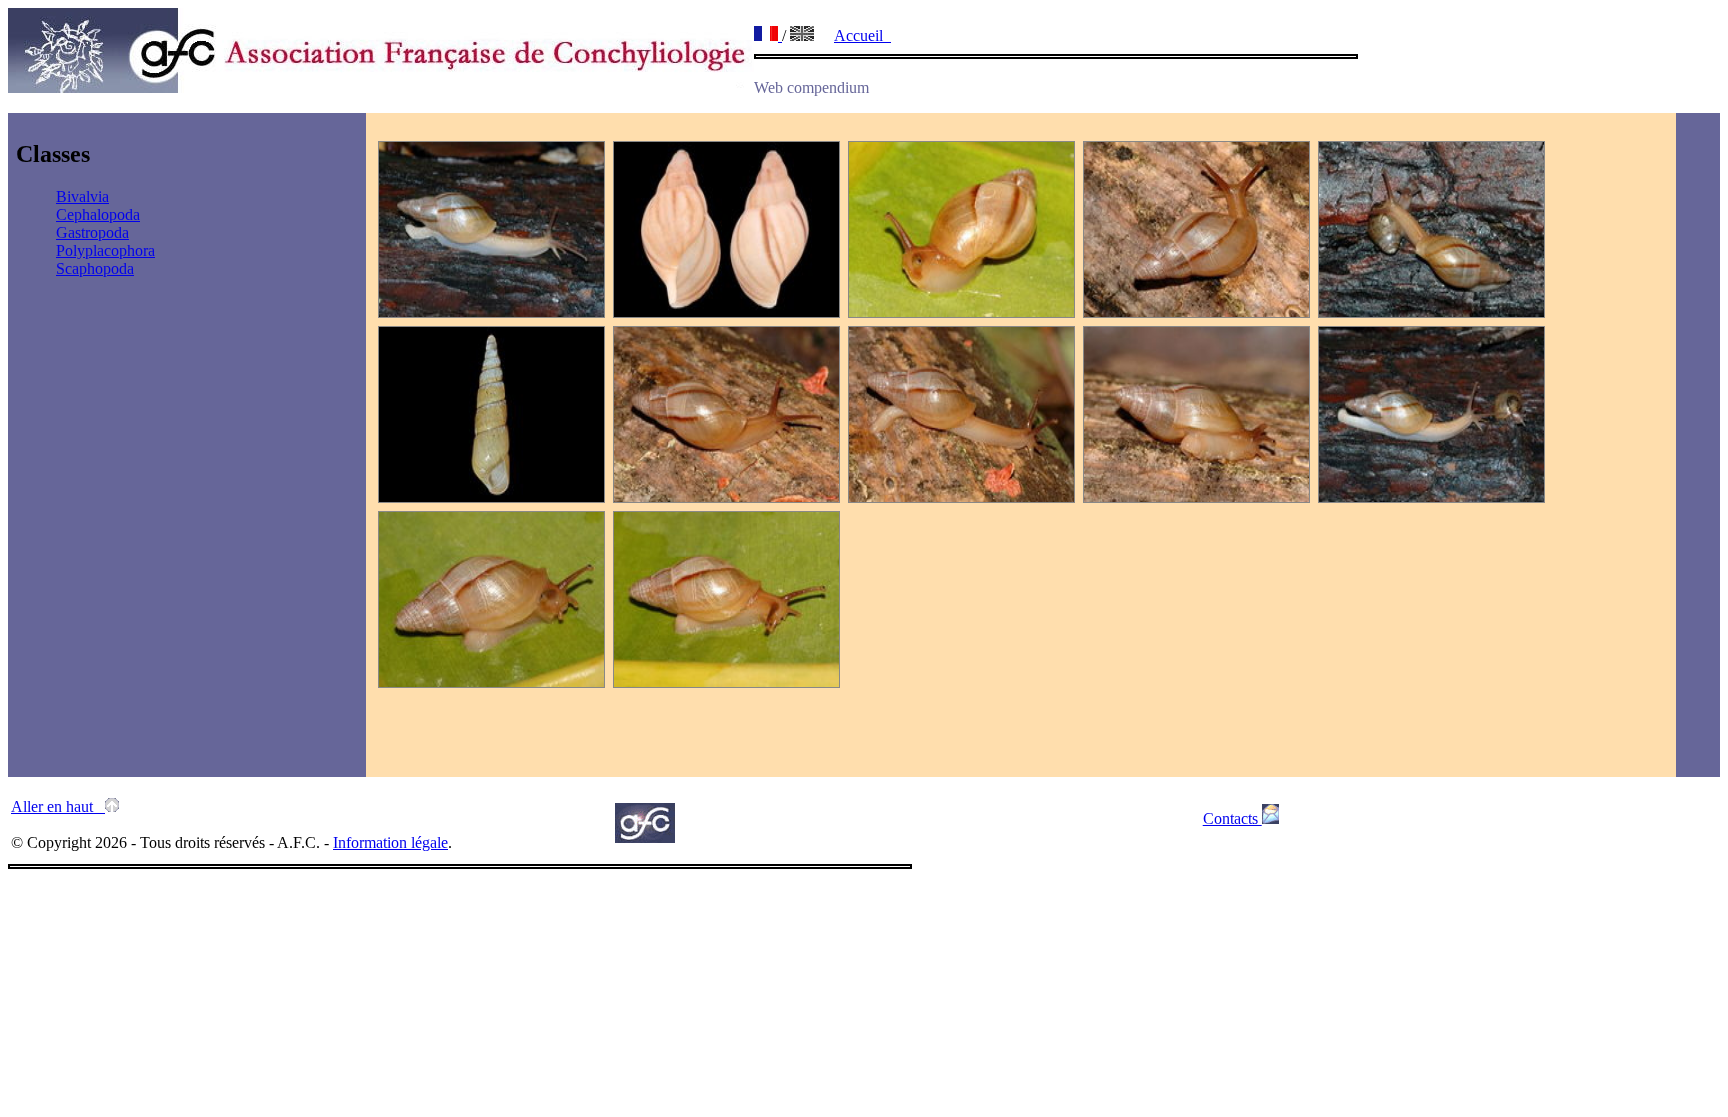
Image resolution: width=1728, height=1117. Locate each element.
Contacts (1232, 818)
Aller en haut (58, 806)
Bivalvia (82, 196)
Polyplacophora (105, 250)
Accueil (862, 35)
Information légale (390, 842)
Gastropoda (92, 232)
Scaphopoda (95, 268)
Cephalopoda (98, 214)
